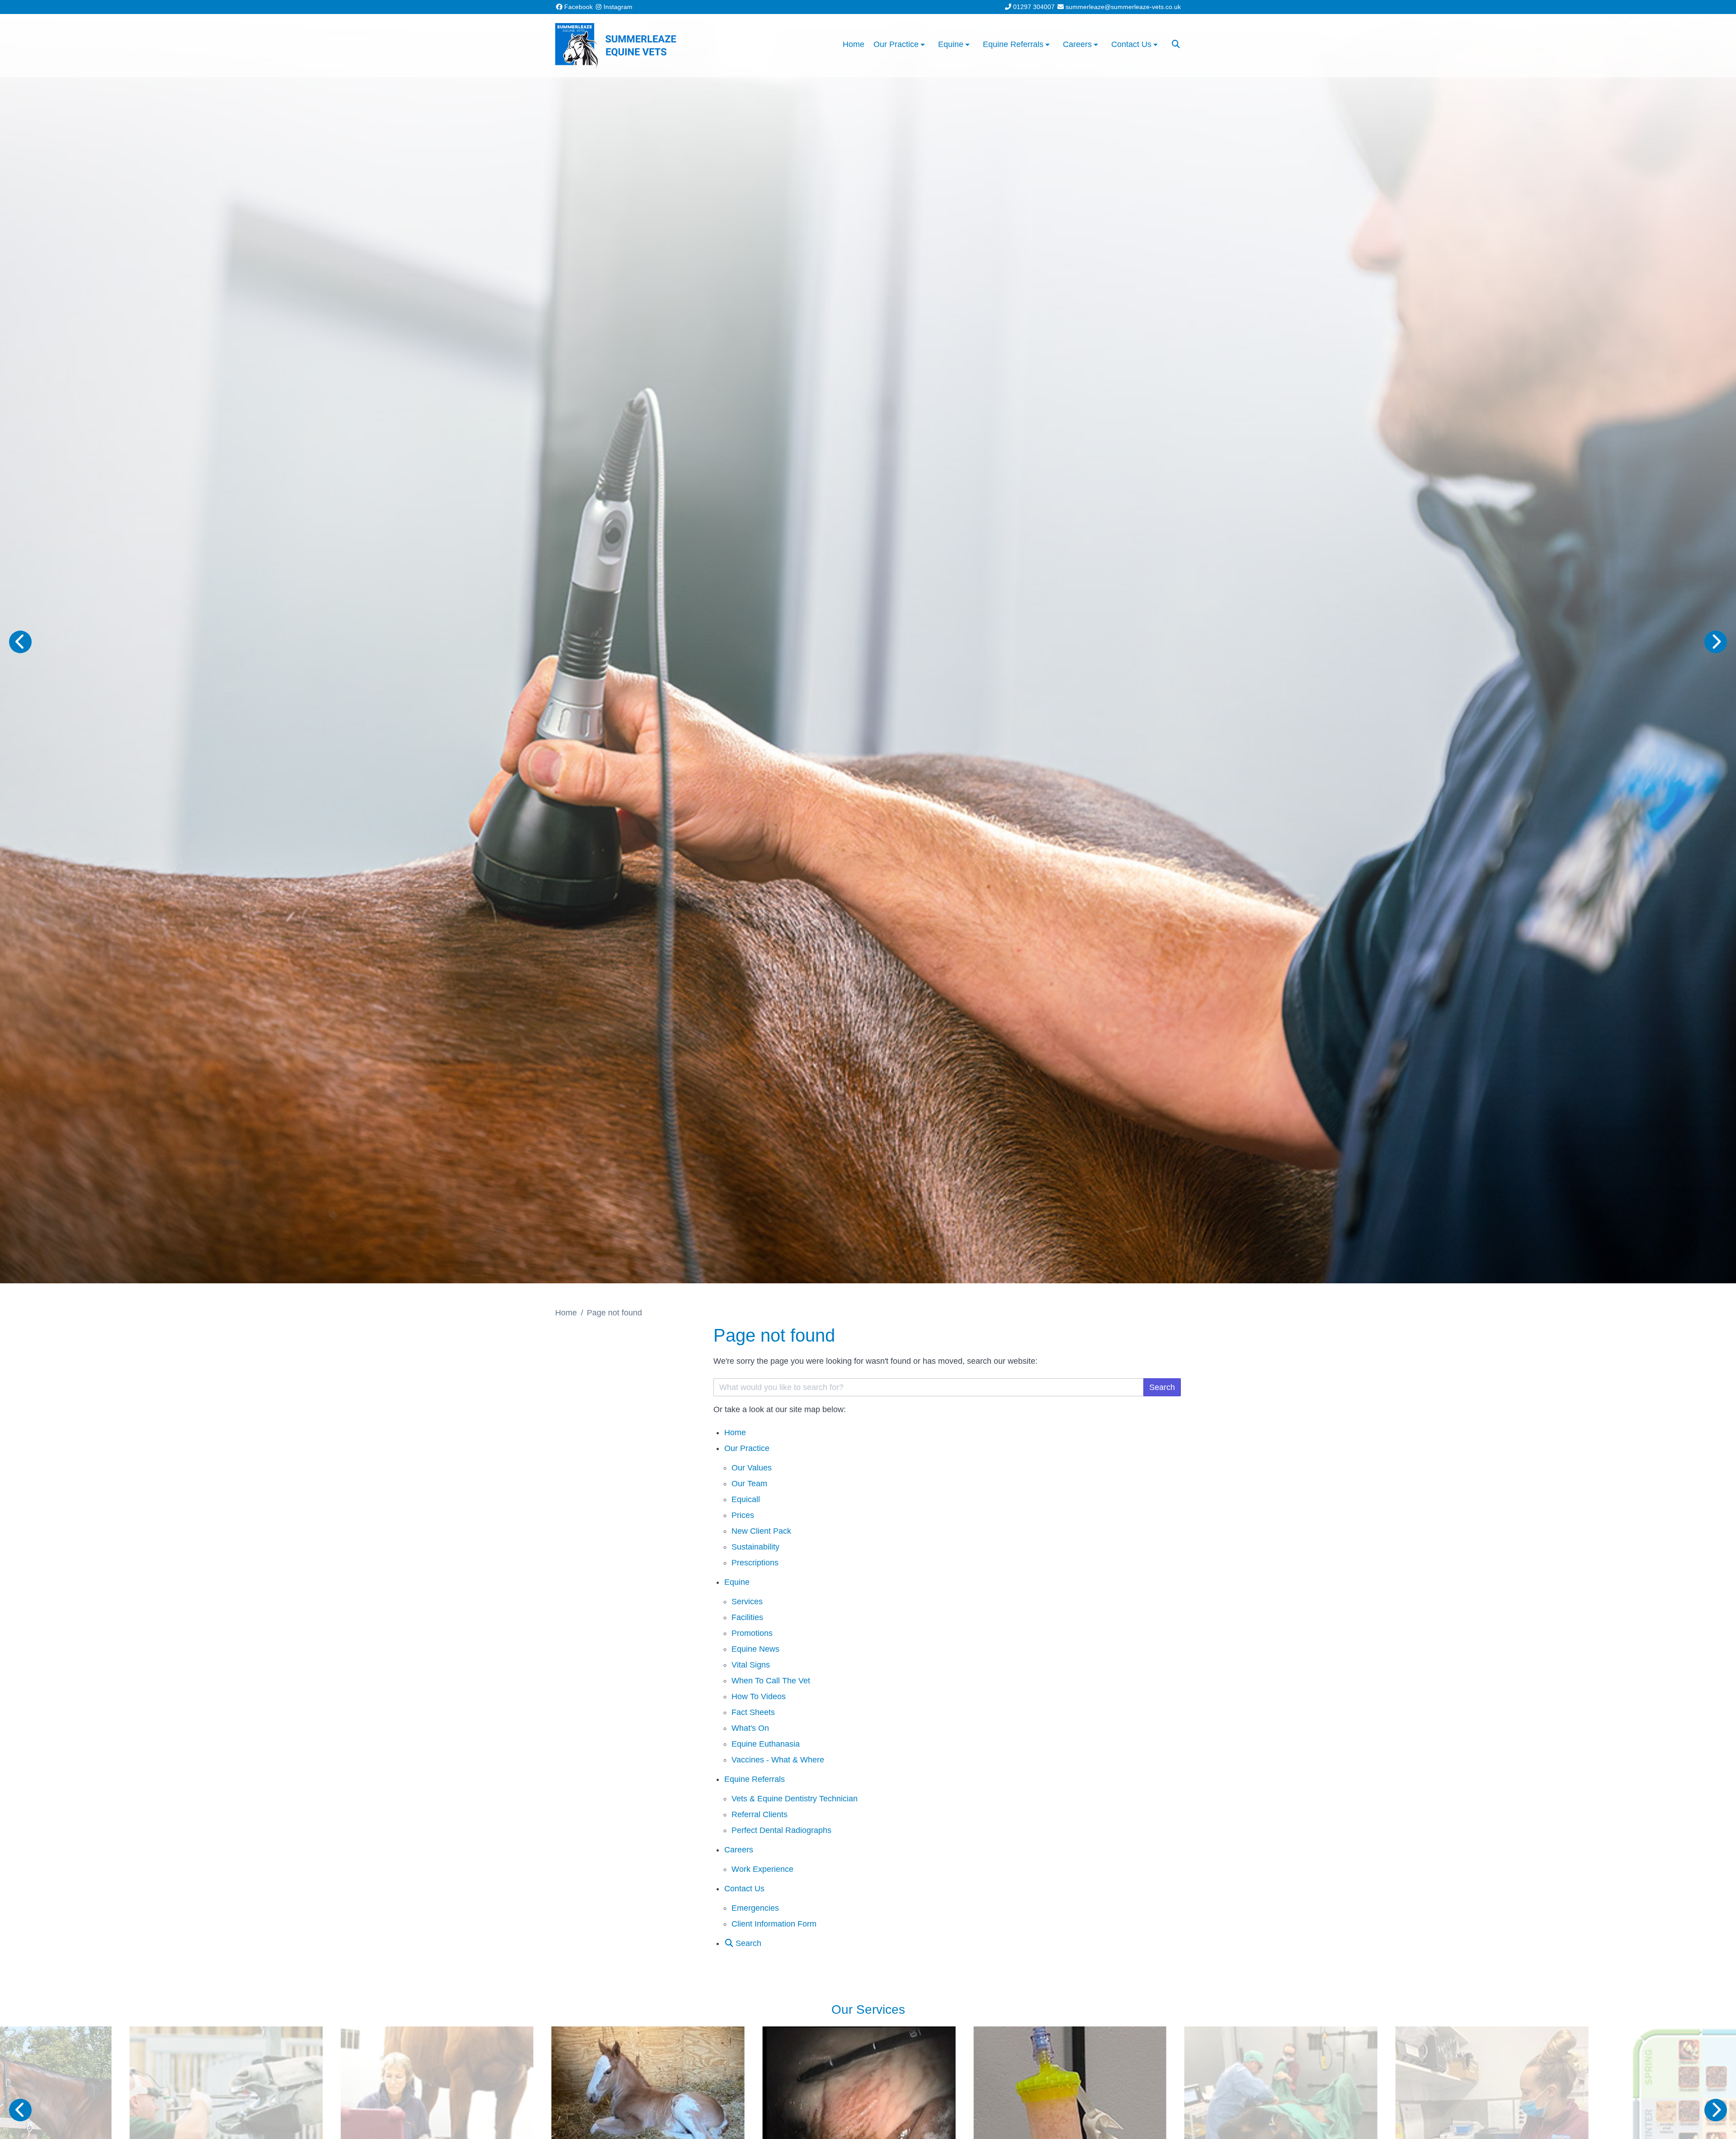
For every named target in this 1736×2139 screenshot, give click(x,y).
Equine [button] (951, 44)
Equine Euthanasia (766, 1744)
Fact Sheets (753, 1712)
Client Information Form (774, 1924)
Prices (743, 1515)
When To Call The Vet (771, 1681)
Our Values (752, 1468)
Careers (739, 1850)
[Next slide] (1716, 642)
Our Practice (747, 1448)
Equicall (746, 1499)
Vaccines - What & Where (778, 1760)
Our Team (749, 1484)
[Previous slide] (20, 642)
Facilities (747, 1617)
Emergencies (755, 1908)
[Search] (1176, 44)
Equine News (755, 1649)
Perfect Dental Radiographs (781, 1830)
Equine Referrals (755, 1779)
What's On (750, 1728)
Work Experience (762, 1869)
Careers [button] (1077, 44)
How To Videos (759, 1696)
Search (1162, 1387)
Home (854, 44)
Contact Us (744, 1889)
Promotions (752, 1633)
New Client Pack (761, 1531)
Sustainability (755, 1547)
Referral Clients (759, 1814)
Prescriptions (755, 1563)
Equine (737, 1582)
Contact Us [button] (1131, 44)
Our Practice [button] (896, 44)
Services (747, 1602)
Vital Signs (751, 1665)
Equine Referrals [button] (1013, 44)
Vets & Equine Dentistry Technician (795, 1799)
